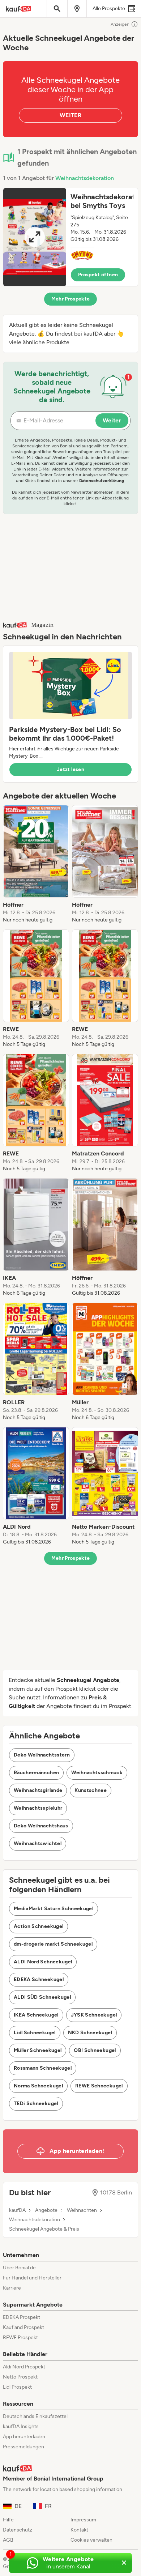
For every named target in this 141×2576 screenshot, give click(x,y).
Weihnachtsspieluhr (38, 1808)
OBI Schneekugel (95, 2050)
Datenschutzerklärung (102, 481)
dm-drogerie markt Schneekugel (53, 1944)
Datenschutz (18, 2530)
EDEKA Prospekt (22, 2317)
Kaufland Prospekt (23, 2327)
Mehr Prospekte (71, 299)
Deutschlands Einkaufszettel (35, 2416)
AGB (8, 2540)
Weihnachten (82, 2210)
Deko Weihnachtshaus (41, 1826)
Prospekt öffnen (98, 275)
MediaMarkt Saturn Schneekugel (54, 1909)
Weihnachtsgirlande (38, 1790)
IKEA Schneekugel (36, 2015)
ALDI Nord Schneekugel (43, 1962)
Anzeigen (120, 24)
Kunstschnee (91, 1790)
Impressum (83, 2520)
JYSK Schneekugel (94, 2015)
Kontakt (79, 2530)
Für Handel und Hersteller (32, 2278)
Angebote (46, 2210)
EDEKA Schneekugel (39, 1979)
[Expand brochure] (35, 237)
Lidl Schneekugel (35, 2033)
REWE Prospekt (20, 2337)
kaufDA (17, 2210)
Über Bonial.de (19, 2268)
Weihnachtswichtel (38, 1843)
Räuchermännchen (36, 1773)
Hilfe (8, 2520)
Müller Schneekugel (38, 2050)
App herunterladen (24, 2437)
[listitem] (36, 864)
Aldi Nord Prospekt (24, 2367)
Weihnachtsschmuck (97, 1773)
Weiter (112, 420)
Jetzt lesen (70, 769)
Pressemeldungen (23, 2447)
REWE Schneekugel (99, 2086)
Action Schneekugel (39, 1926)
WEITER (70, 115)
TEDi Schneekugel (36, 2104)
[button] (70, 237)
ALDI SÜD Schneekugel (42, 1997)
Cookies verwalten (91, 2540)
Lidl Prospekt (17, 2387)
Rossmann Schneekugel (43, 2068)
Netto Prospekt (20, 2377)
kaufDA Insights (21, 2426)
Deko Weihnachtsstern (42, 1755)
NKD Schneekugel (90, 2033)
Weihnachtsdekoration (85, 178)
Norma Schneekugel (38, 2086)
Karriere (12, 2288)
